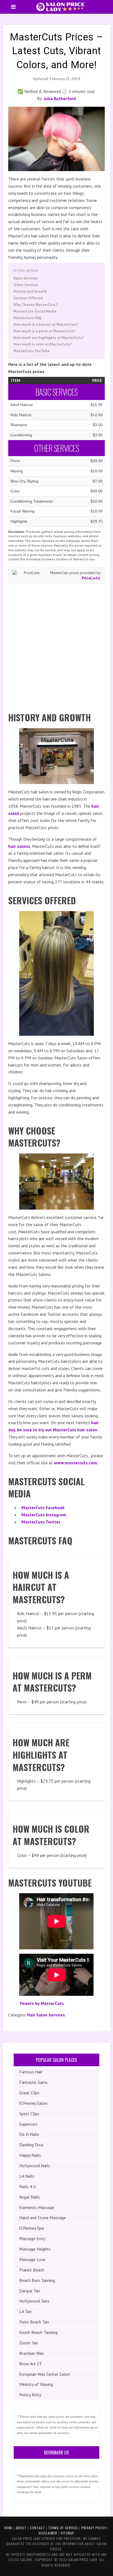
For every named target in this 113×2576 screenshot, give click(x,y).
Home (8, 2528)
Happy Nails (30, 2155)
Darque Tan (30, 2291)
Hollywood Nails (35, 2166)
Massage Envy (32, 2238)
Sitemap (67, 2533)
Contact (37, 2528)
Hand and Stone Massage (43, 2218)
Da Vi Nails (29, 2134)
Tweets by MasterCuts (42, 2003)
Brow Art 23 (30, 2364)
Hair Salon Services (46, 2015)
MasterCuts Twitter (41, 1522)
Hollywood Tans (34, 2301)
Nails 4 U (28, 2186)
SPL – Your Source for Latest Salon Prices (60, 7)
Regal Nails (30, 2197)
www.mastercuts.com (76, 1463)
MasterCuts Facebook (43, 1508)
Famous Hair (31, 2072)
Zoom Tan (29, 2343)
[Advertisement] (56, 646)
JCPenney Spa (31, 2228)
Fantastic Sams (33, 2082)
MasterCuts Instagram (44, 1515)
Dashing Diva (31, 2145)
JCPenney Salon (33, 2103)
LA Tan (25, 2311)
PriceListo (91, 578)
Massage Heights (35, 2249)
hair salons (19, 846)
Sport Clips (29, 2114)
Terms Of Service (63, 2528)
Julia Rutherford (60, 98)
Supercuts (28, 2124)
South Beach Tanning (38, 2332)
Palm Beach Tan (34, 2322)
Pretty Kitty (30, 2395)
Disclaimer (48, 2533)
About (21, 2528)
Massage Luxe (32, 2259)
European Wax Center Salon (45, 2374)
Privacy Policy (94, 2528)
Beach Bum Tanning (37, 2280)
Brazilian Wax (32, 2353)
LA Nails (27, 2176)
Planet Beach (32, 2270)
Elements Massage (37, 2207)
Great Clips (29, 2093)
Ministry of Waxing (36, 2384)
